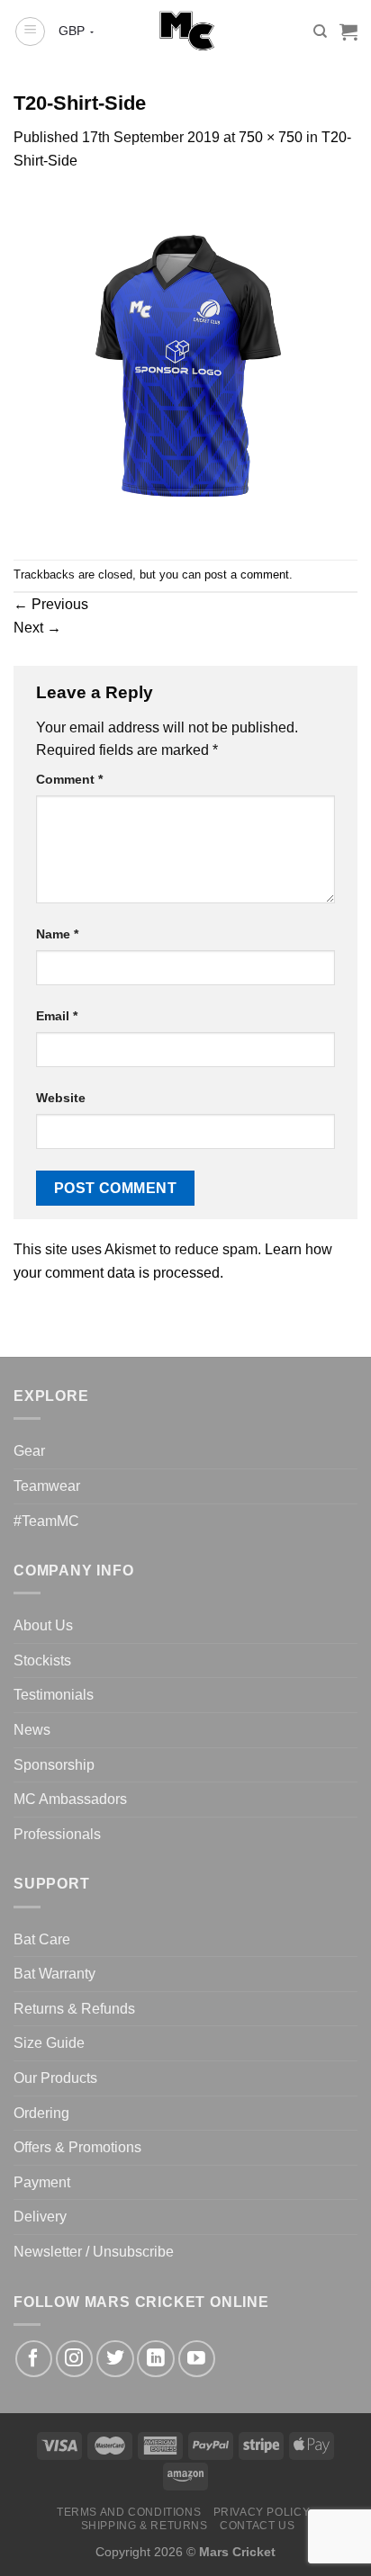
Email (57, 1016)
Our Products (55, 2078)
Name (57, 934)
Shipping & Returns (145, 2526)
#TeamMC (46, 1521)
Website (61, 1098)
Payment (42, 2182)
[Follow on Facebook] (34, 2359)
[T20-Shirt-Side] (185, 365)
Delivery (40, 2217)
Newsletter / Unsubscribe (94, 2252)
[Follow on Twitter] (115, 2359)
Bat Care (42, 1939)
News (32, 1730)
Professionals (57, 1834)
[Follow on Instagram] (74, 2359)
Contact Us (257, 2526)
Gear (29, 1451)
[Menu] (30, 31)
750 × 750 (271, 137)
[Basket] (348, 31)
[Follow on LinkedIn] (155, 2359)
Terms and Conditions (129, 2512)
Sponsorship (54, 1765)
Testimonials (54, 1695)
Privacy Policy (262, 2512)
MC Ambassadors (70, 1799)
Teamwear (47, 1486)
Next (37, 628)
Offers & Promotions (77, 2147)
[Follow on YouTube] (197, 2359)
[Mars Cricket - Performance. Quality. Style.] (186, 31)
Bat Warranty (54, 1974)
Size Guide (49, 2043)
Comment (69, 779)
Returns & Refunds (74, 2009)
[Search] (320, 31)
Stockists (42, 1660)
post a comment (247, 574)
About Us (43, 1625)
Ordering (41, 2113)
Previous (51, 604)
